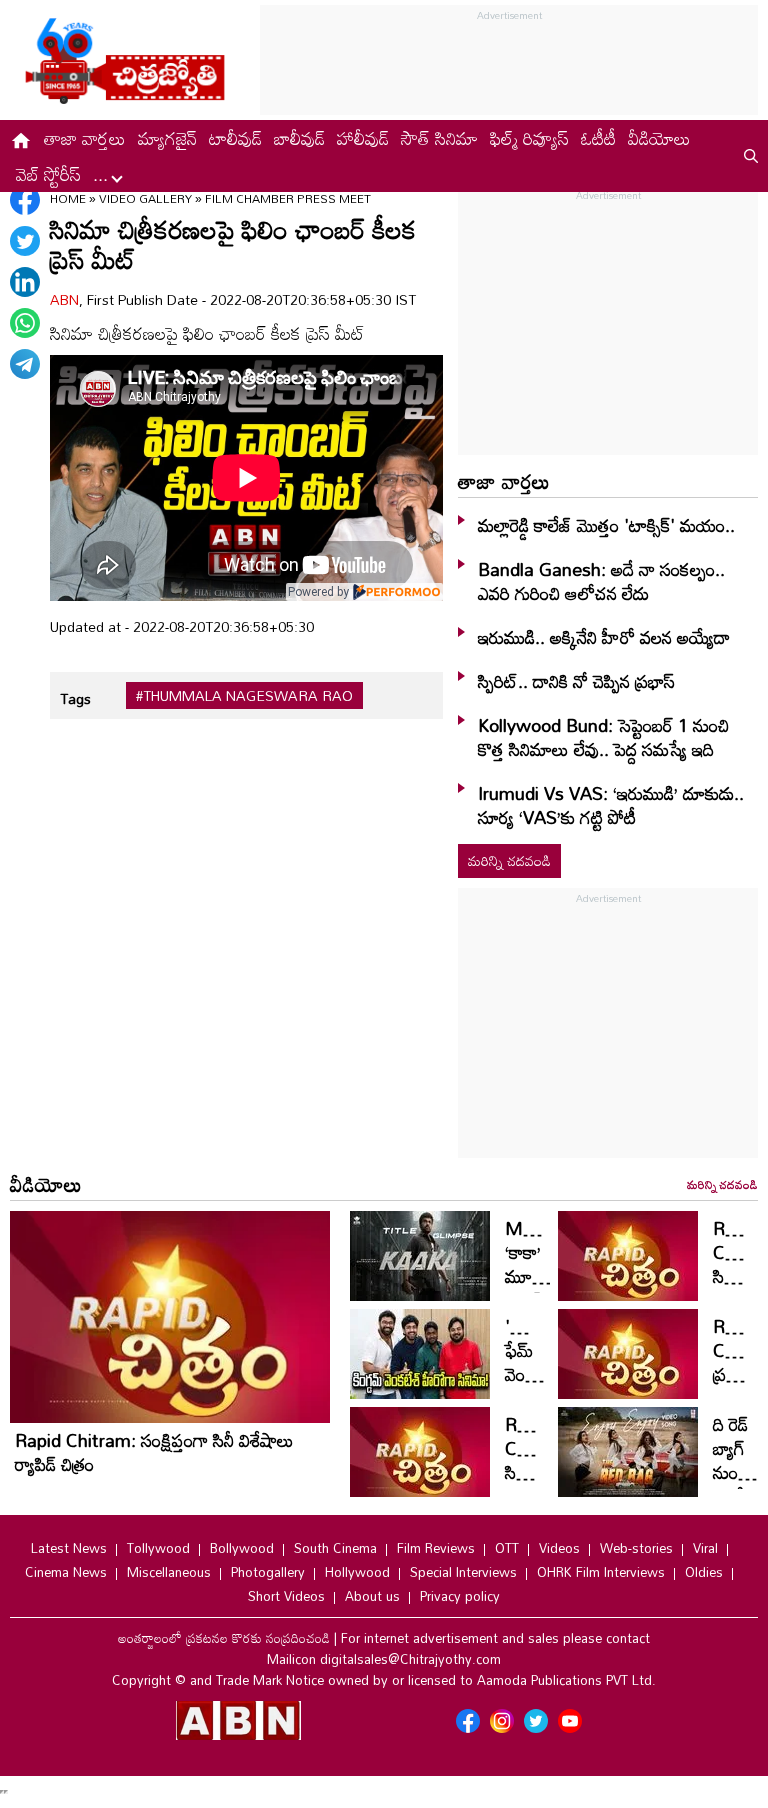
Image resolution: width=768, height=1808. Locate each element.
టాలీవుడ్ (235, 138)
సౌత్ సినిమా (439, 138)
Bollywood (242, 1548)
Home (68, 198)
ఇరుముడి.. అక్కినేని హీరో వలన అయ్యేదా (604, 637)
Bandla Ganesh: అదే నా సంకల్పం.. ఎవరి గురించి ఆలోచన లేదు (601, 581)
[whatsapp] (25, 323)
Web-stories (636, 1548)
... (103, 174)
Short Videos (286, 1596)
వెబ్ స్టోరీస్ (48, 174)
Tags (75, 698)
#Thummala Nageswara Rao (244, 696)
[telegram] (25, 364)
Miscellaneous (169, 1572)
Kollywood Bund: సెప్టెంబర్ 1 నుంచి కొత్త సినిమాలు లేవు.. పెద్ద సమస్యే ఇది (603, 737)
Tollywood (158, 1548)
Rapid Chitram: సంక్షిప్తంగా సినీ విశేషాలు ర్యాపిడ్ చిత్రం (154, 1452)
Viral (705, 1548)
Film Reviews (436, 1548)
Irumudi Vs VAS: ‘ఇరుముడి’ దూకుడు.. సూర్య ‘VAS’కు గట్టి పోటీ (611, 805)
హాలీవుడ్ (363, 138)
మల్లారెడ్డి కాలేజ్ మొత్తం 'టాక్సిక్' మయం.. (606, 525)
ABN (64, 299)
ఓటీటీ (598, 138)
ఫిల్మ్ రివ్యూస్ (529, 138)
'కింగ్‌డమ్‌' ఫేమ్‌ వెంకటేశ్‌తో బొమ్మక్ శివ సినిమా (539, 1386)
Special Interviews (463, 1572)
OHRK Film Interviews (601, 1572)
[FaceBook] (25, 200)
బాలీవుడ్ (299, 138)
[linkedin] (25, 282)
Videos (559, 1548)
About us (372, 1596)
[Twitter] (25, 241)
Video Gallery (145, 198)
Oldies (704, 1572)
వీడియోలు (659, 138)
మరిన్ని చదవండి (509, 860)
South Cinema (335, 1548)
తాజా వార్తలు (85, 138)
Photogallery (268, 1572)
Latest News (69, 1548)
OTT (507, 1548)
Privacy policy (460, 1596)
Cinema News (66, 1572)
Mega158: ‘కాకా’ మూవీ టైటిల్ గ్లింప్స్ (547, 1276)
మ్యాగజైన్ (167, 138)
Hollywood (357, 1572)
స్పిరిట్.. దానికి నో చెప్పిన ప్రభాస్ (576, 681)
